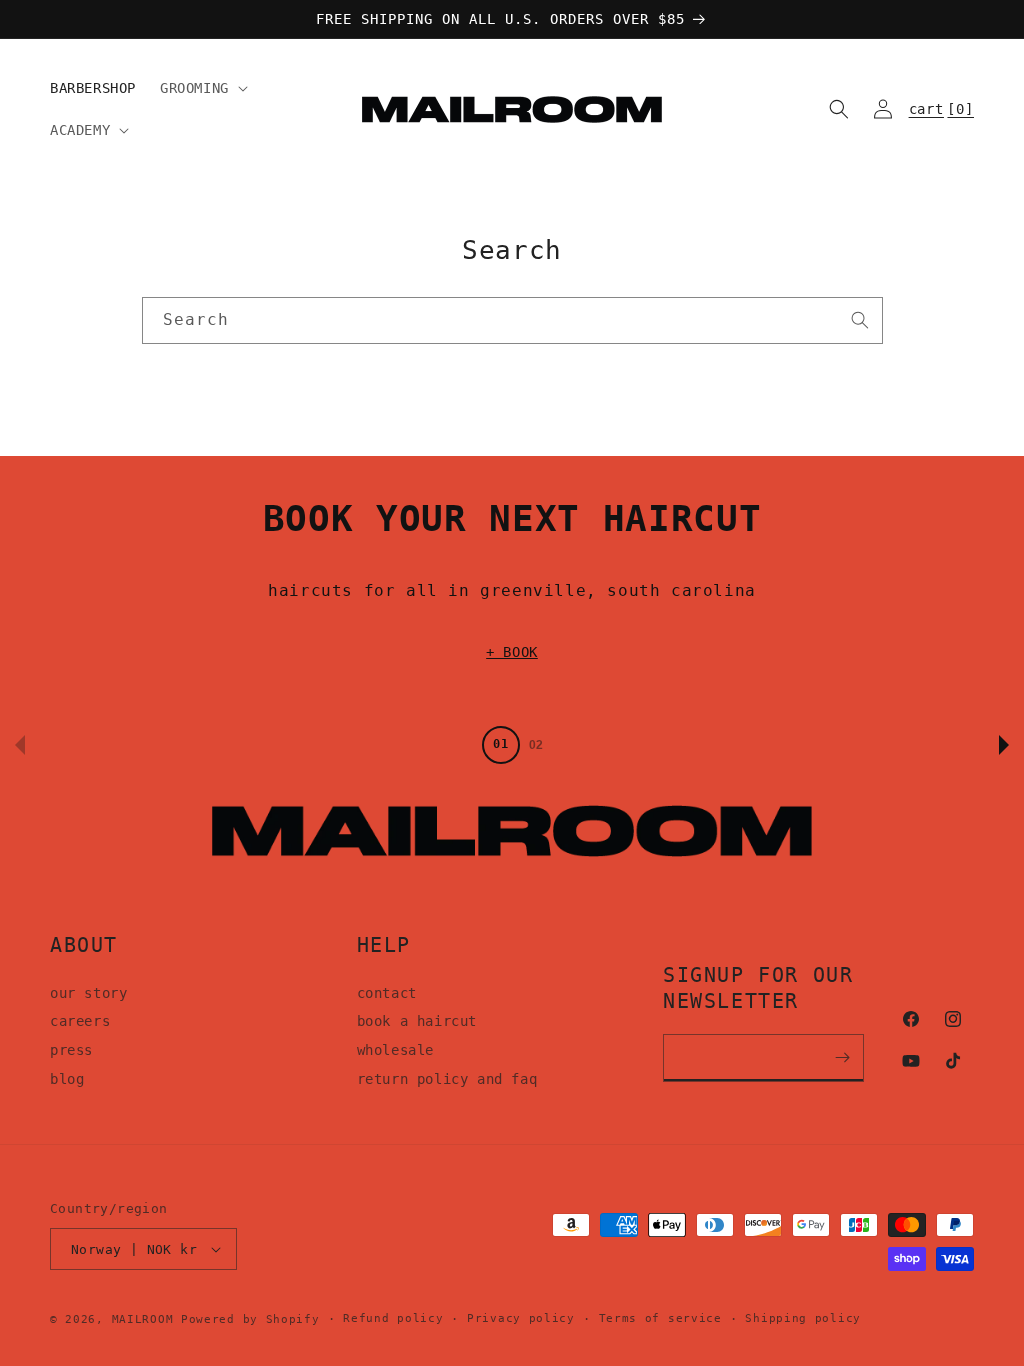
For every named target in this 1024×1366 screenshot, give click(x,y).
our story (88, 993)
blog (67, 1079)
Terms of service (660, 1318)
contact (387, 993)
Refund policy (393, 1318)
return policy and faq (447, 1079)
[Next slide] (1004, 745)
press (71, 1050)
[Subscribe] (842, 1058)
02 (536, 745)
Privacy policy (521, 1318)
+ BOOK (512, 652)
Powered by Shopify (250, 1319)
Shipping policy (803, 1318)
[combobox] (512, 320)
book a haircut (417, 1021)
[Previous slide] (20, 745)
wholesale (395, 1050)
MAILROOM (143, 1319)
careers (80, 1021)
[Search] (860, 320)
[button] (202, 88)
